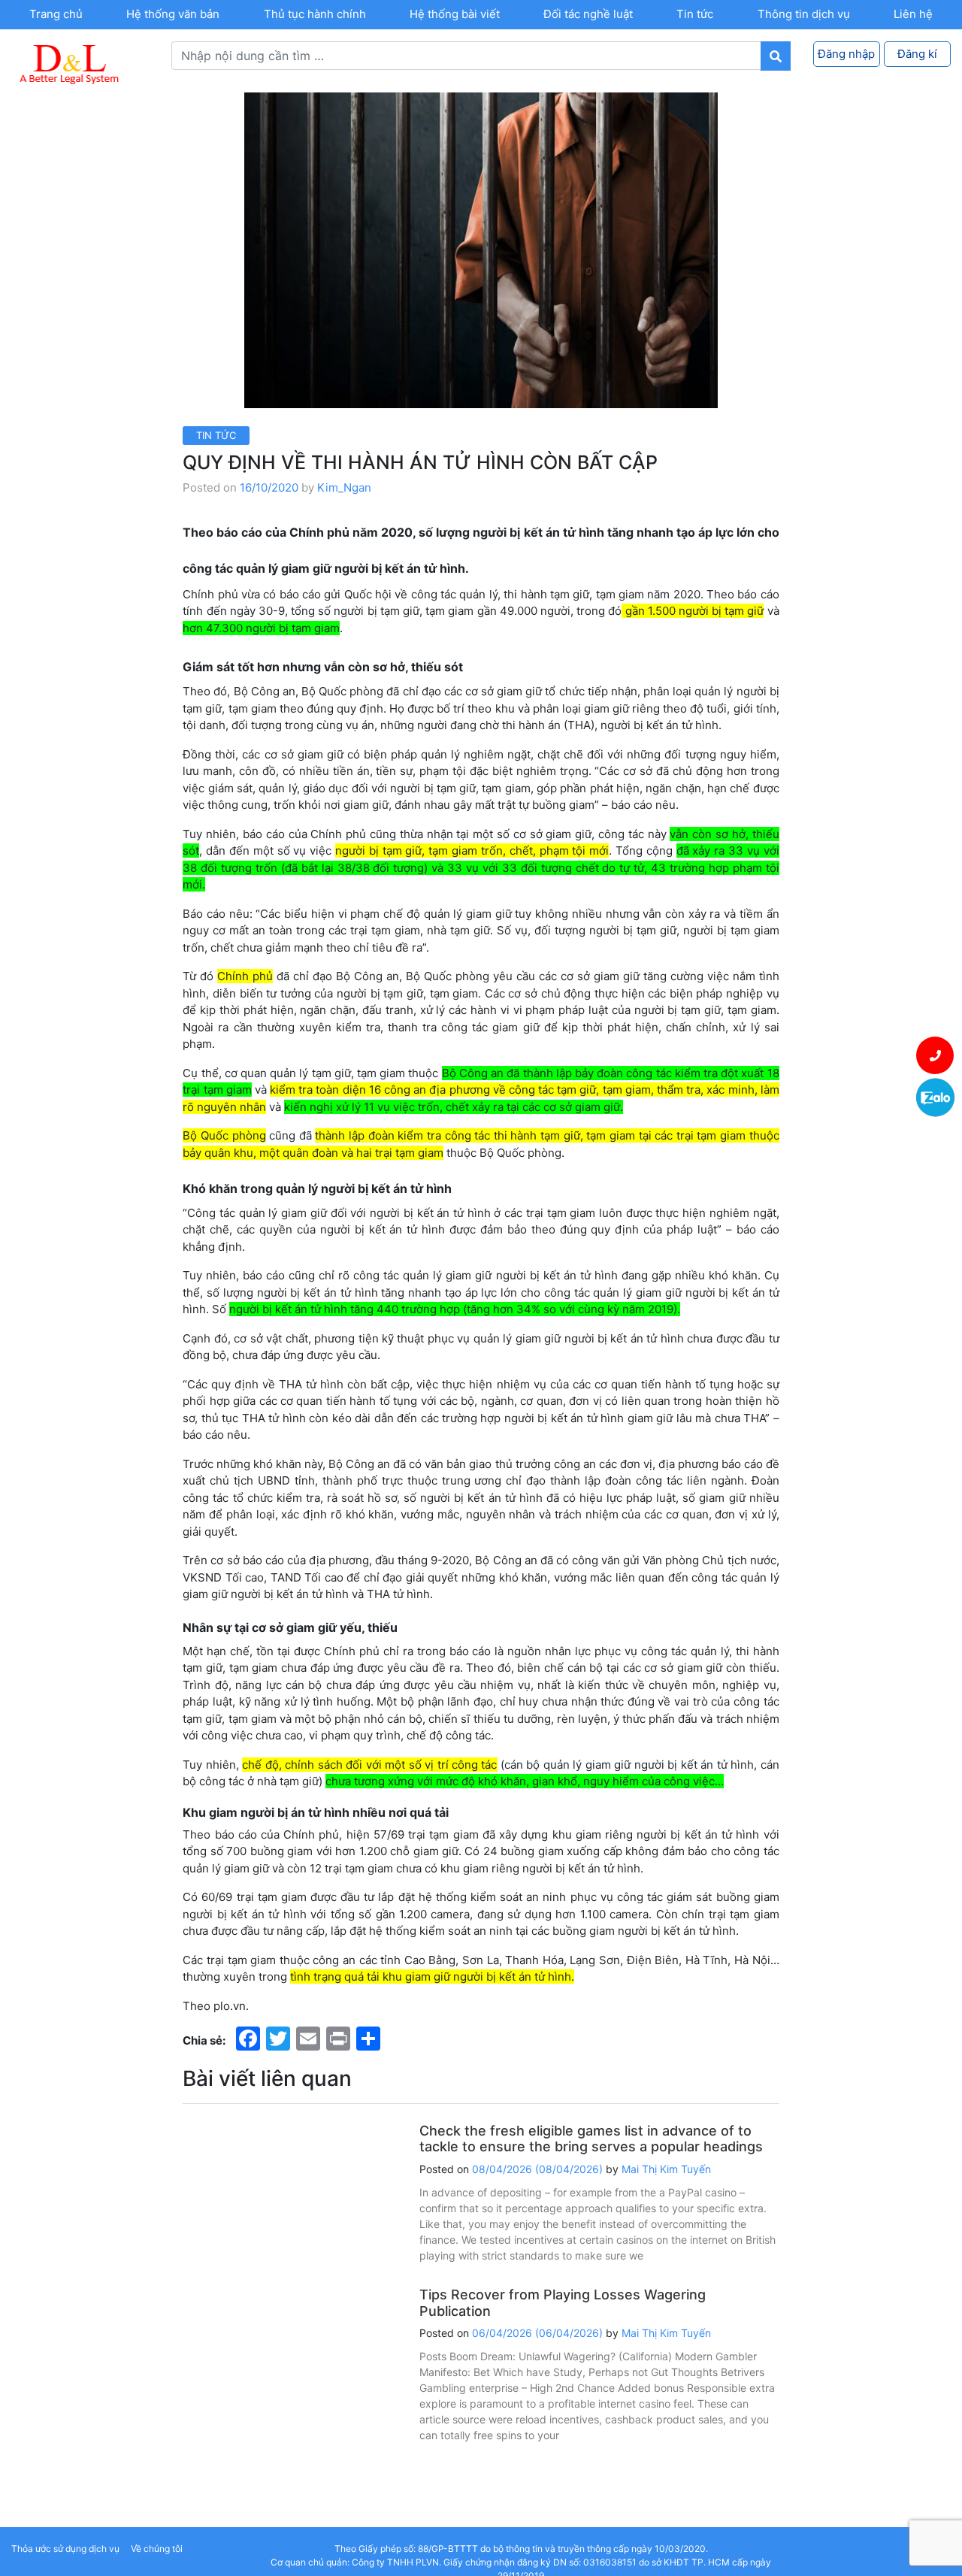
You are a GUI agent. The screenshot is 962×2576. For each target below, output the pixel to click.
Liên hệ (913, 14)
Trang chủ (56, 14)
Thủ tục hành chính (315, 14)
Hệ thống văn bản (173, 14)
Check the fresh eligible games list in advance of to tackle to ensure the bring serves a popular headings (591, 2139)
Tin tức (695, 14)
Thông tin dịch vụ (804, 14)
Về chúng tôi (157, 2549)
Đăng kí (917, 54)
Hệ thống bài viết (455, 14)
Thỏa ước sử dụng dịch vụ (65, 2549)
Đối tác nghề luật (588, 14)
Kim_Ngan (344, 487)
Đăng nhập (846, 54)
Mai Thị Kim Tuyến (666, 2169)
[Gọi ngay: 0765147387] (935, 1055)
